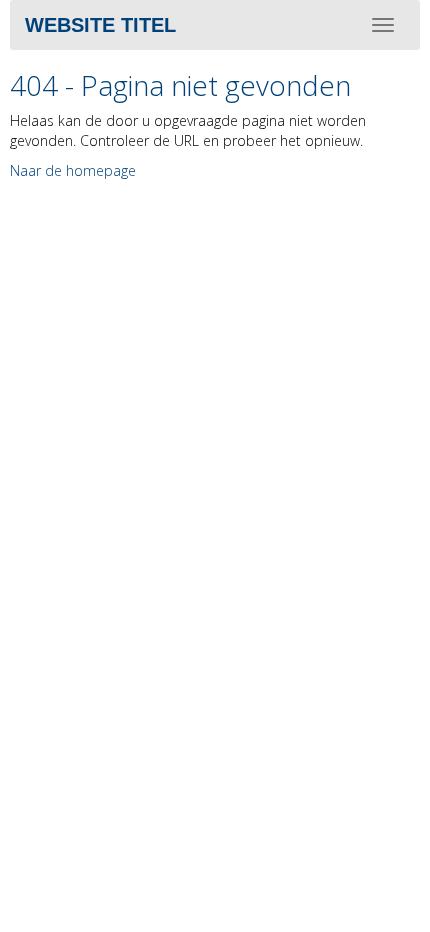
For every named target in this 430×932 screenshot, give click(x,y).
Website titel (100, 25)
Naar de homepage (73, 170)
